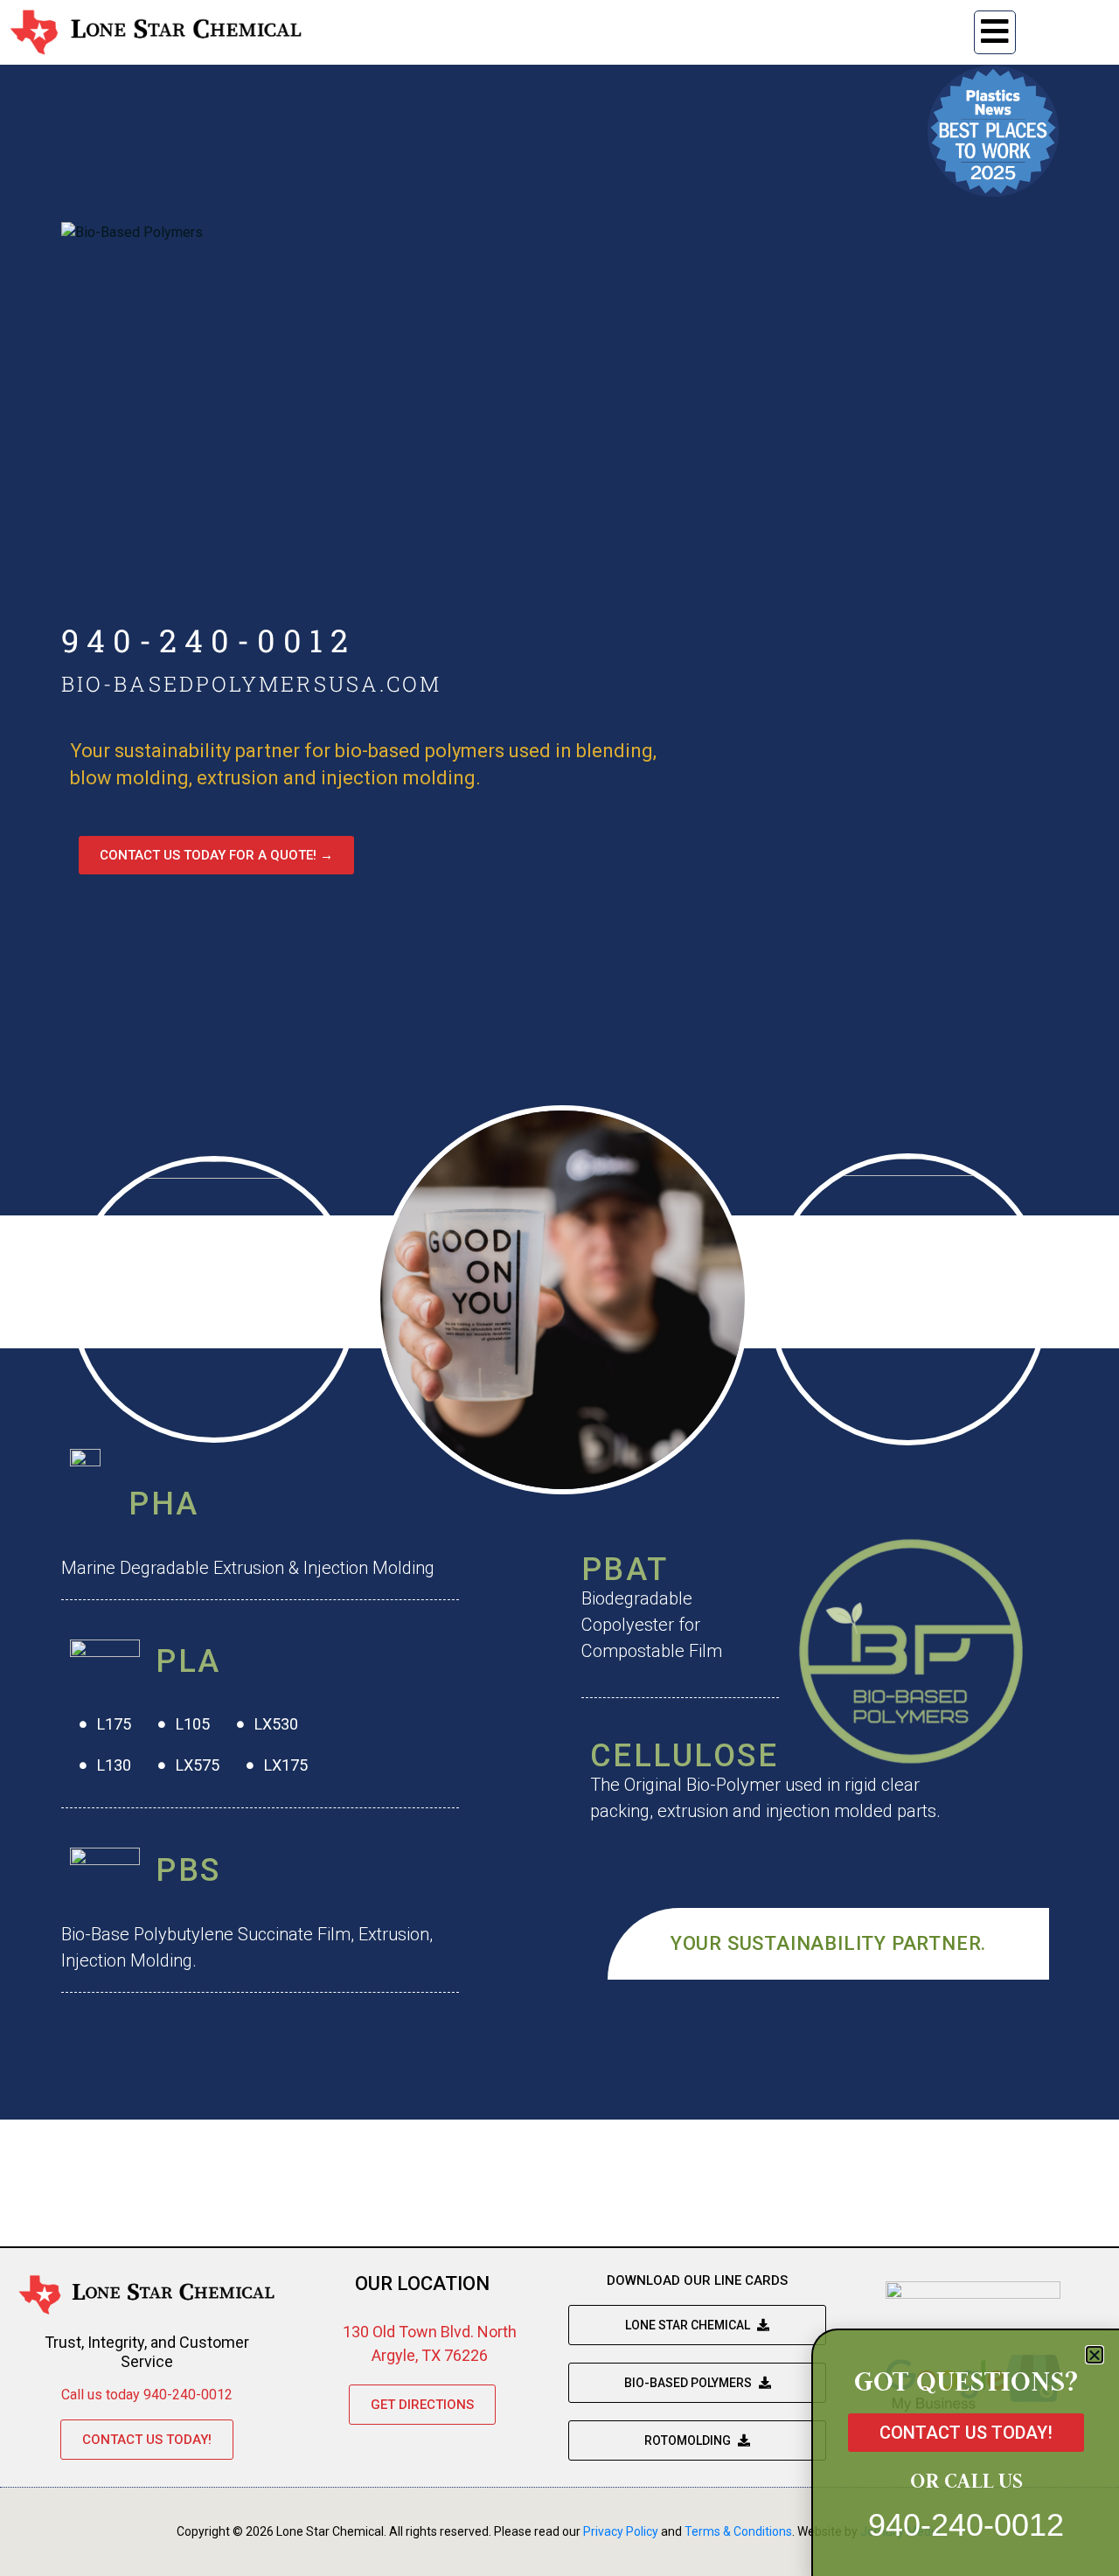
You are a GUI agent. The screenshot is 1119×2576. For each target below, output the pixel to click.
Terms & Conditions (738, 2531)
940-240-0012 (209, 640)
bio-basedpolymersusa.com (251, 684)
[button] (1095, 2355)
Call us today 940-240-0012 (147, 2395)
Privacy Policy (621, 2531)
